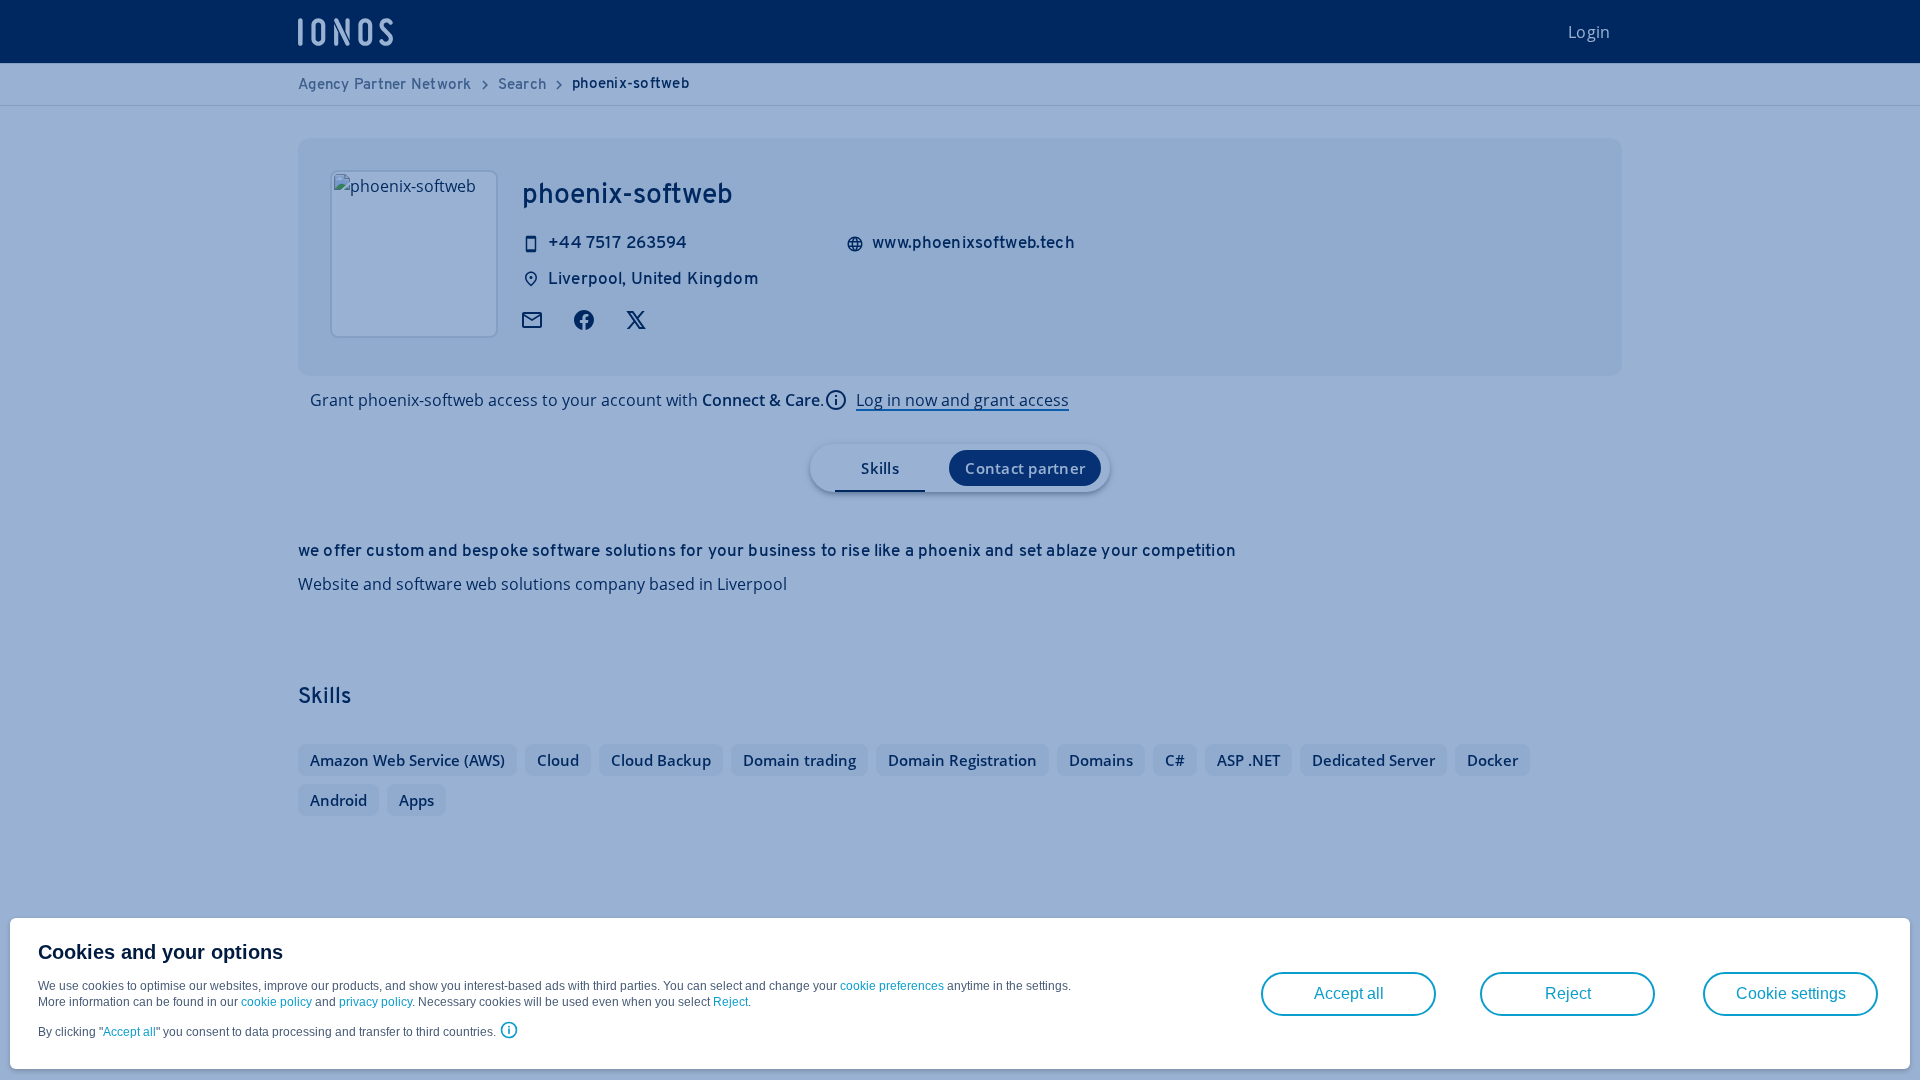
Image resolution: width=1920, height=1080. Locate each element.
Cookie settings (1791, 993)
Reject (730, 1002)
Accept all (129, 1032)
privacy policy (375, 1002)
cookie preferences (892, 986)
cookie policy (276, 1002)
